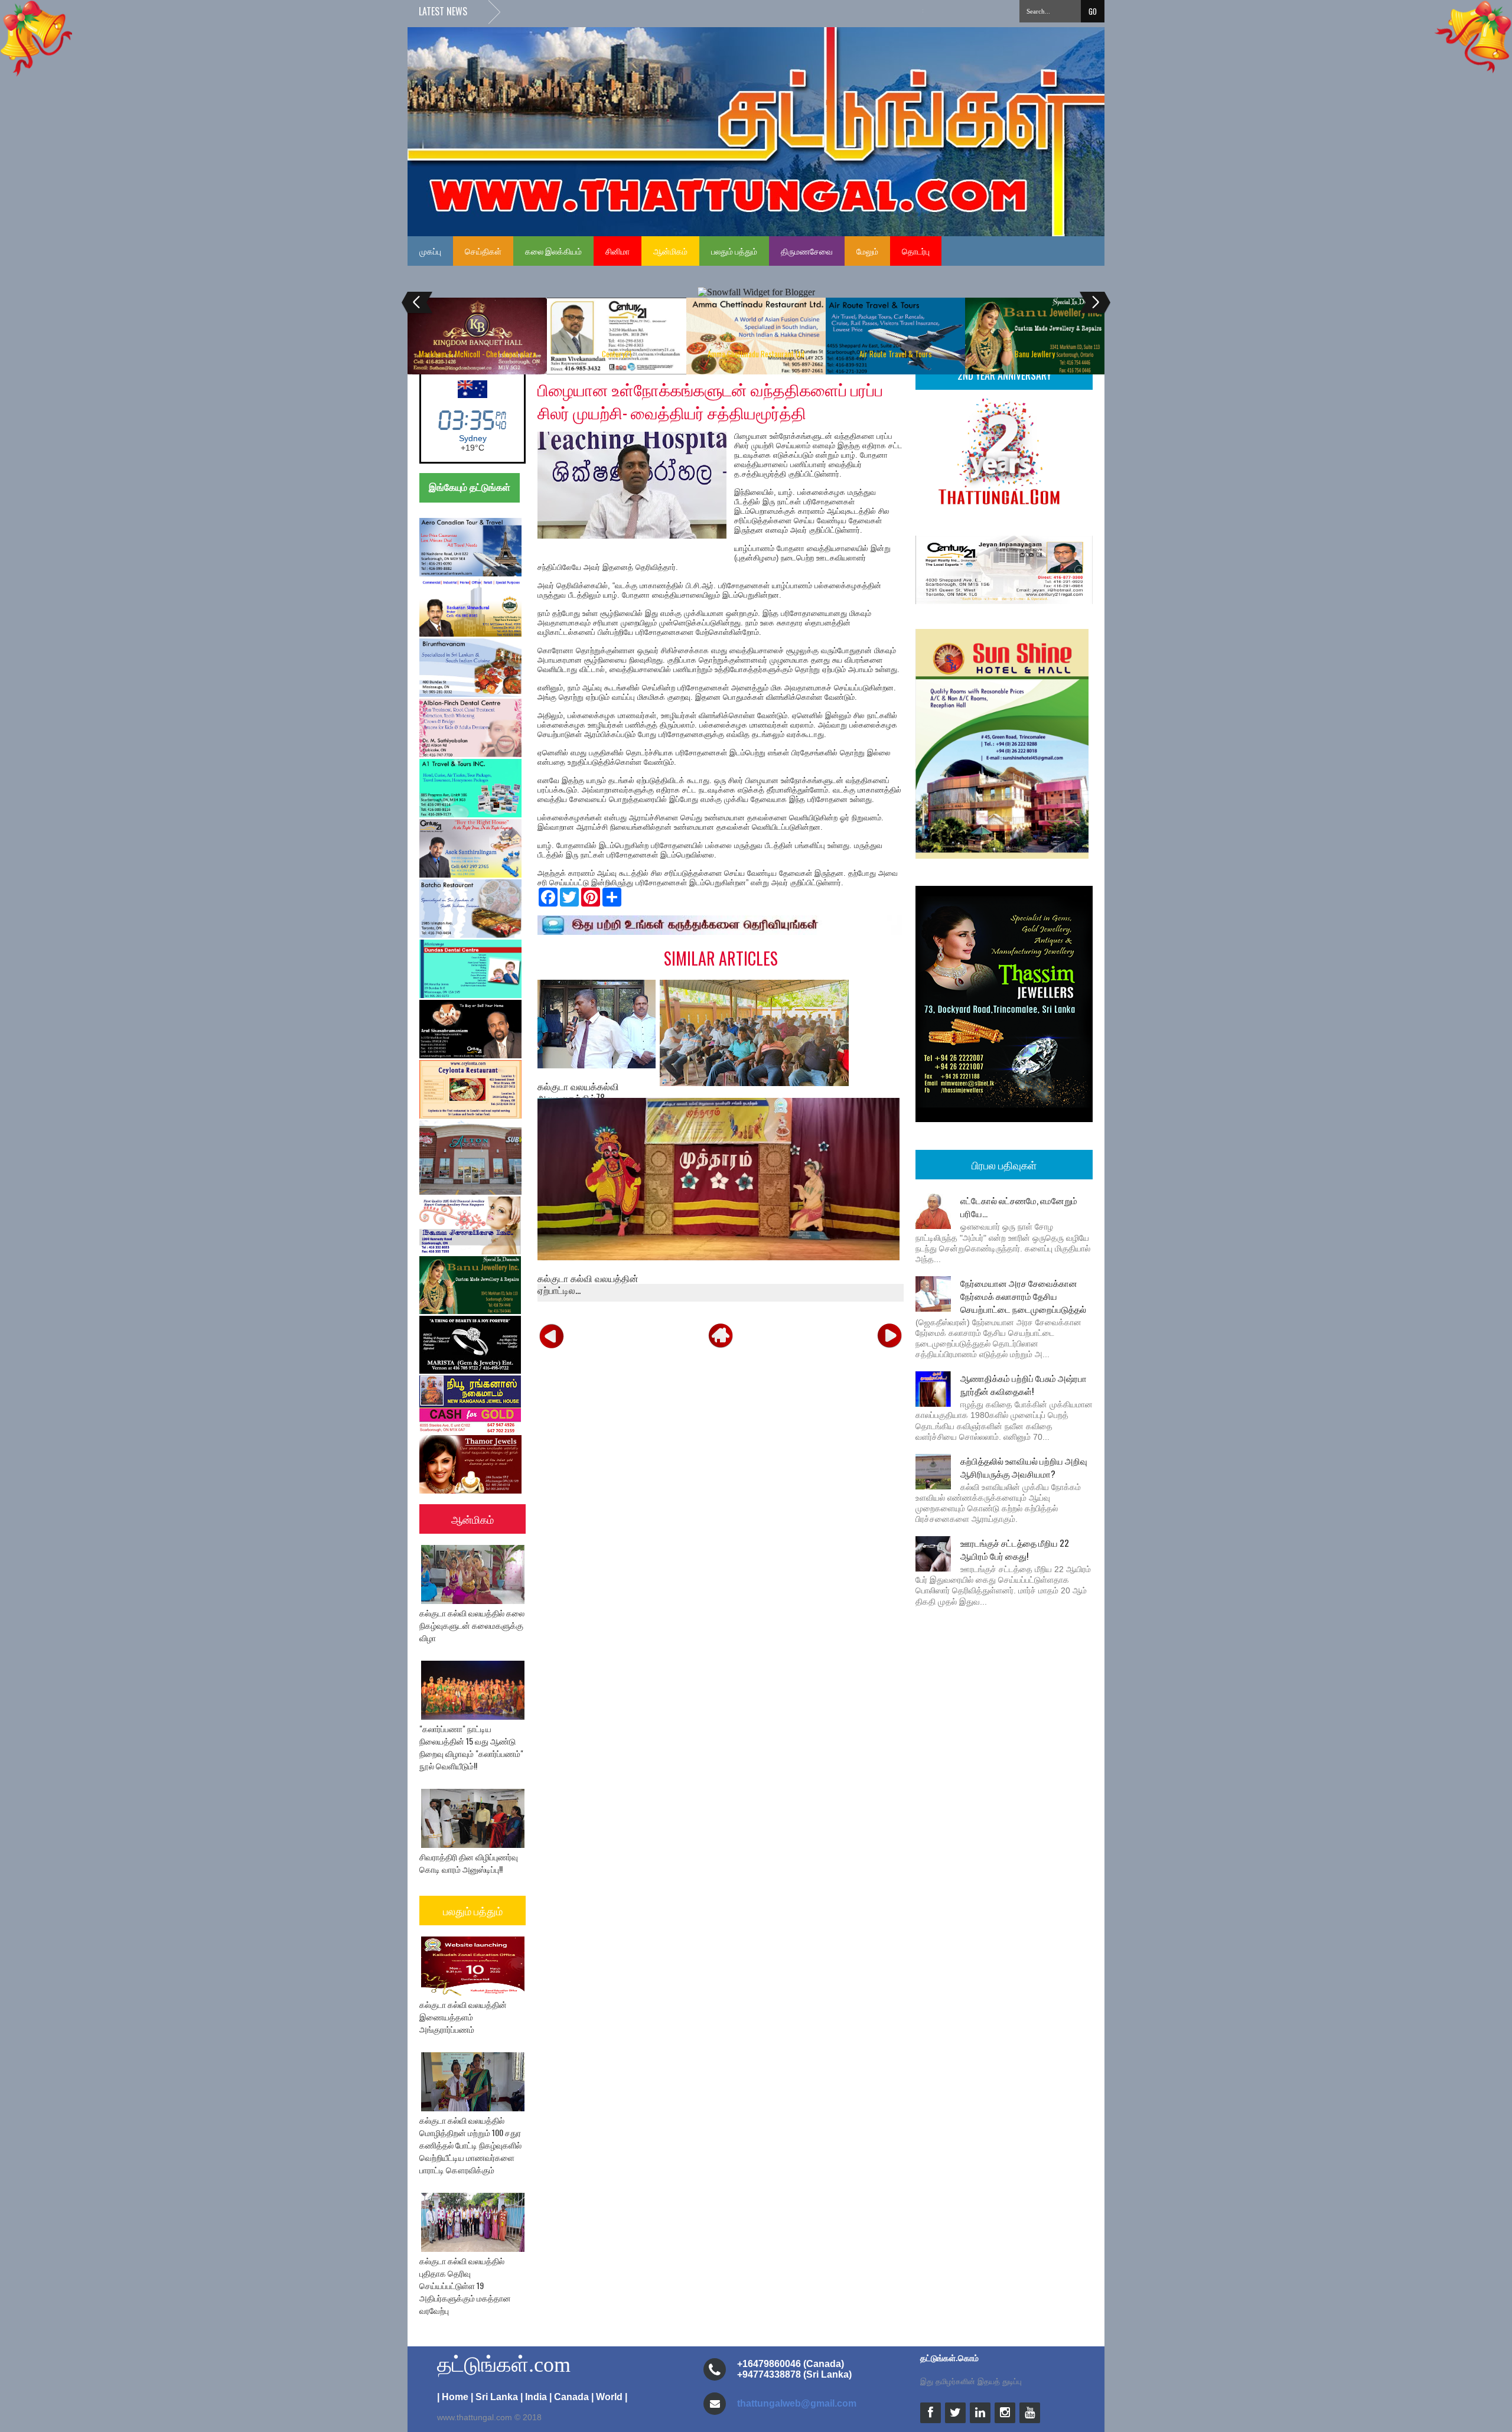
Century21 (617, 354)
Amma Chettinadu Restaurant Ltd (756, 354)
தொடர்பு (916, 251)
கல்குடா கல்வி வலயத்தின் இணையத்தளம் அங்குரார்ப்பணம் (463, 2017)
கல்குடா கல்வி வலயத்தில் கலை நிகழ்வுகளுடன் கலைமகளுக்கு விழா (472, 1625)
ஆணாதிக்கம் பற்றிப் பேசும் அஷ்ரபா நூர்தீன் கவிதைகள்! (1024, 1384)
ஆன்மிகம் (670, 251)
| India (534, 2397)
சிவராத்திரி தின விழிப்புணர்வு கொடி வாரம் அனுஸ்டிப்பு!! (469, 1863)
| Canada (569, 2397)
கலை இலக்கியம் (553, 251)
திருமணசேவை (807, 251)
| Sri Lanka (494, 2397)
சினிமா (617, 251)
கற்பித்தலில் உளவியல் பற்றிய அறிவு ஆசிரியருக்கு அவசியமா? (1024, 1467)
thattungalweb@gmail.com (797, 2403)
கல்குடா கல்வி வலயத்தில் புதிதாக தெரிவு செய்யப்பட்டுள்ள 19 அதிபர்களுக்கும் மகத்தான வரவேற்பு (465, 2285)
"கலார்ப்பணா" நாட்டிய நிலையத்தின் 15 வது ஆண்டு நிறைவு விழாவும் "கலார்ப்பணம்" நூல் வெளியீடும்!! (471, 1747)
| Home (453, 2397)
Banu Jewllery (1035, 354)
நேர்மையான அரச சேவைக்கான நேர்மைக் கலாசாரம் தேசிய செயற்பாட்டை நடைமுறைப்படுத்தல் (1023, 1296)
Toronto (472, 438)
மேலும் (867, 251)
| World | (609, 2397)
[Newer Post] (552, 1335)
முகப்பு (430, 251)
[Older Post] (889, 1335)
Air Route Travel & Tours (896, 354)
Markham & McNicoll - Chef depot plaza (478, 354)
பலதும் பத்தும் (734, 251)
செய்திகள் (483, 251)
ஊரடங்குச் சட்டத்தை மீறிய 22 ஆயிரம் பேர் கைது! (1015, 1549)
